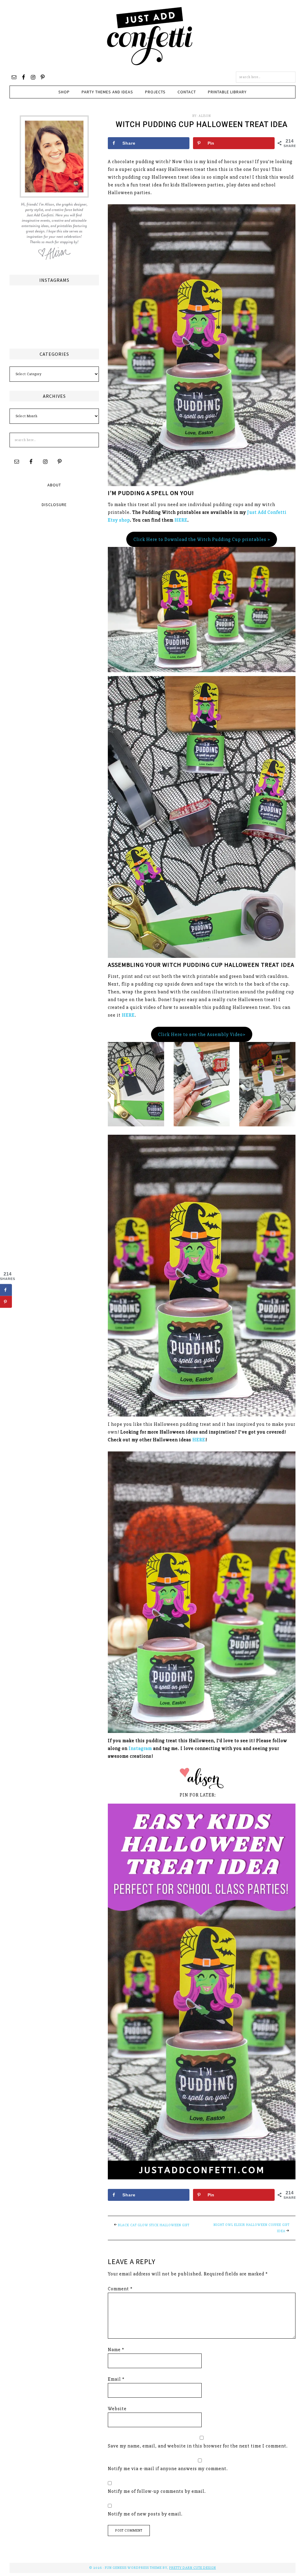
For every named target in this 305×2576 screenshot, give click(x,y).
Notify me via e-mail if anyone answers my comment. (168, 2469)
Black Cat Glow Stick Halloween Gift (154, 2225)
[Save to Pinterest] (6, 1302)
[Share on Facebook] (6, 1290)
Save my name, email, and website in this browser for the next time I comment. (198, 2446)
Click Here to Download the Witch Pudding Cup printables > (202, 539)
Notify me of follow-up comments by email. (157, 2491)
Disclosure (54, 505)
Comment (120, 2289)
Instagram (140, 1748)
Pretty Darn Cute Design (193, 2568)
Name (116, 2350)
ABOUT (54, 485)
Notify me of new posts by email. (145, 2514)
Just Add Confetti (150, 36)
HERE (181, 520)
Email (116, 2379)
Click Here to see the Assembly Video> (202, 1035)
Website (117, 2409)
